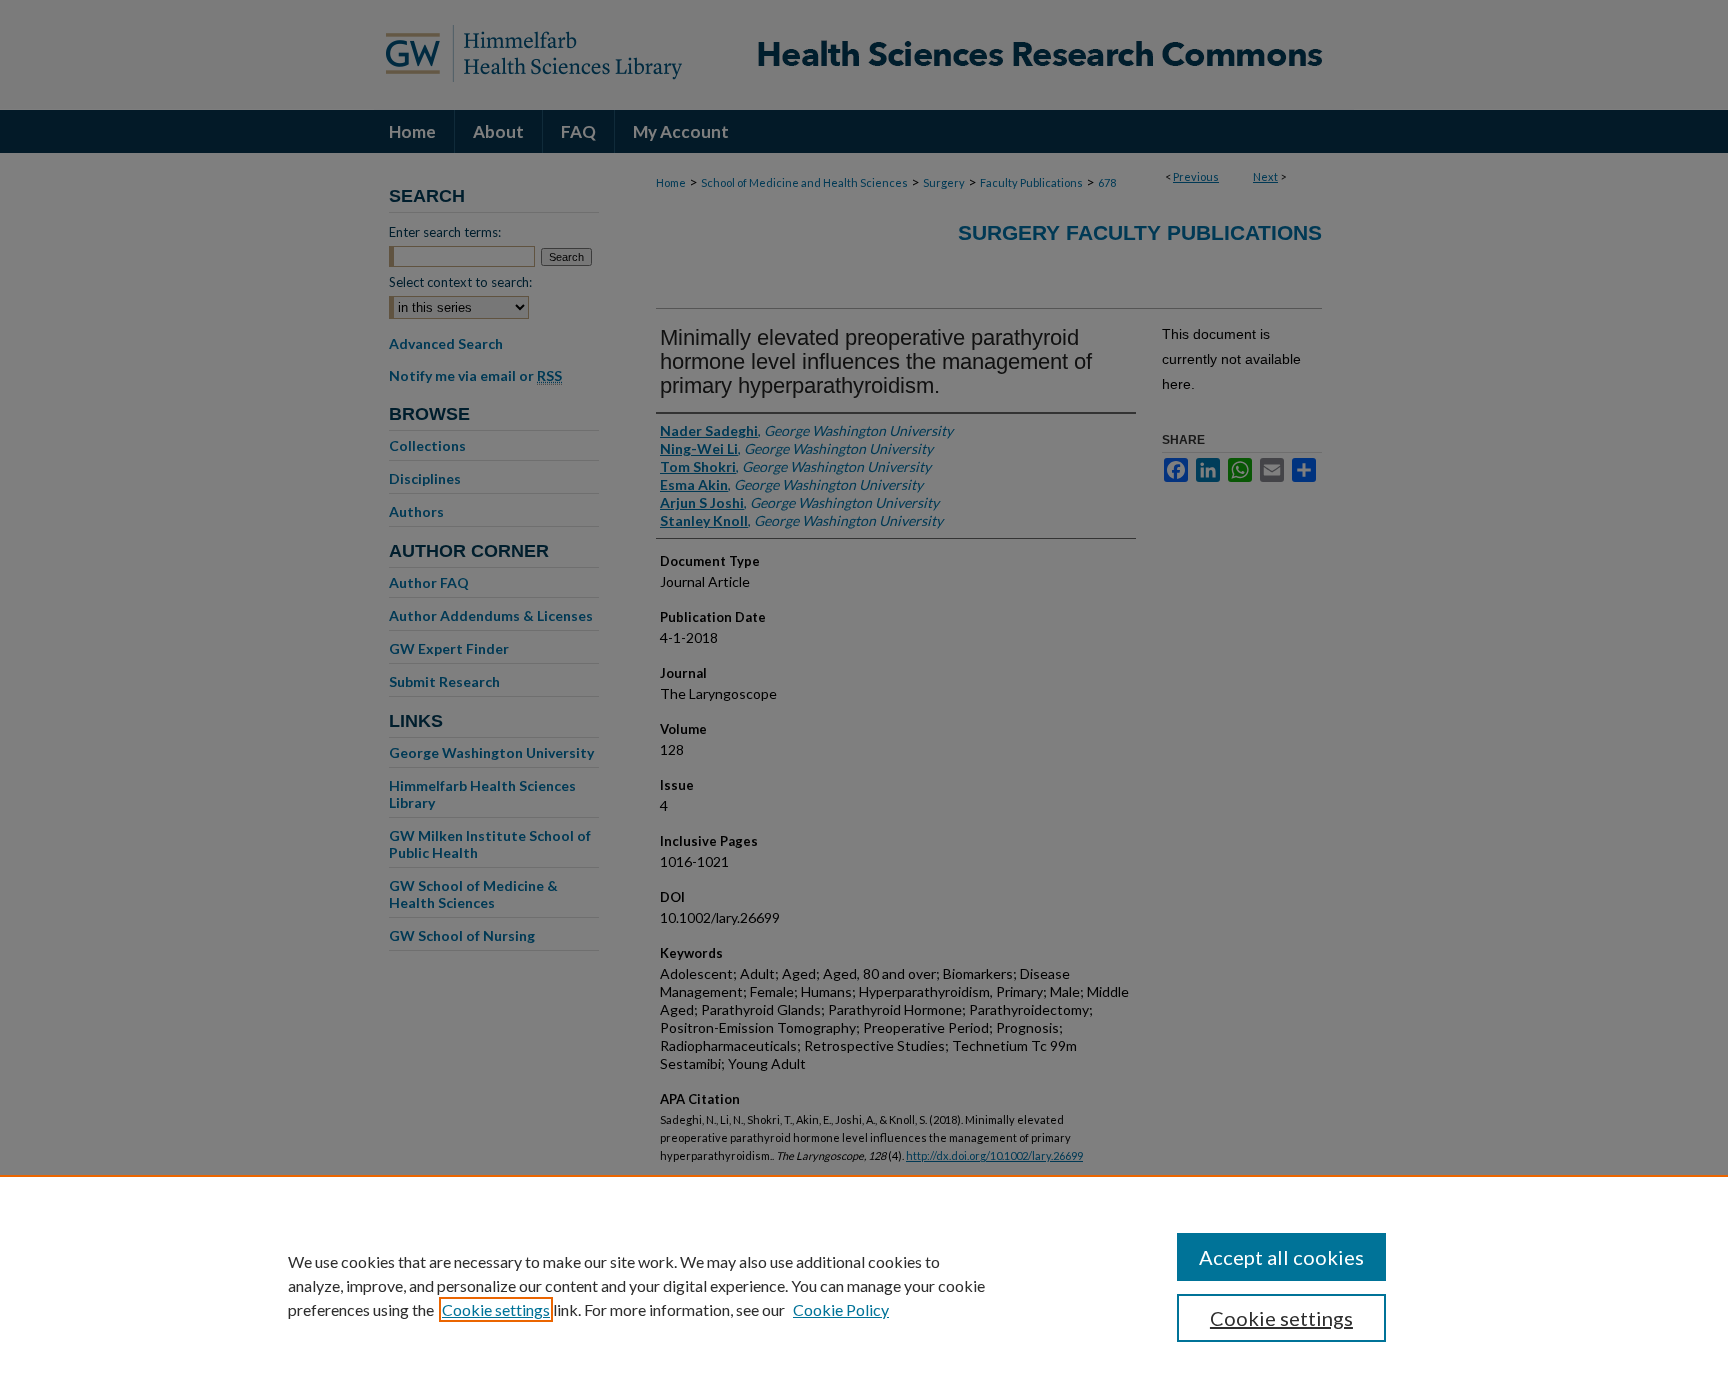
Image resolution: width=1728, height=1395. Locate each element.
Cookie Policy (841, 1309)
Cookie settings (496, 1309)
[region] (864, 1285)
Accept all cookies (1281, 1257)
